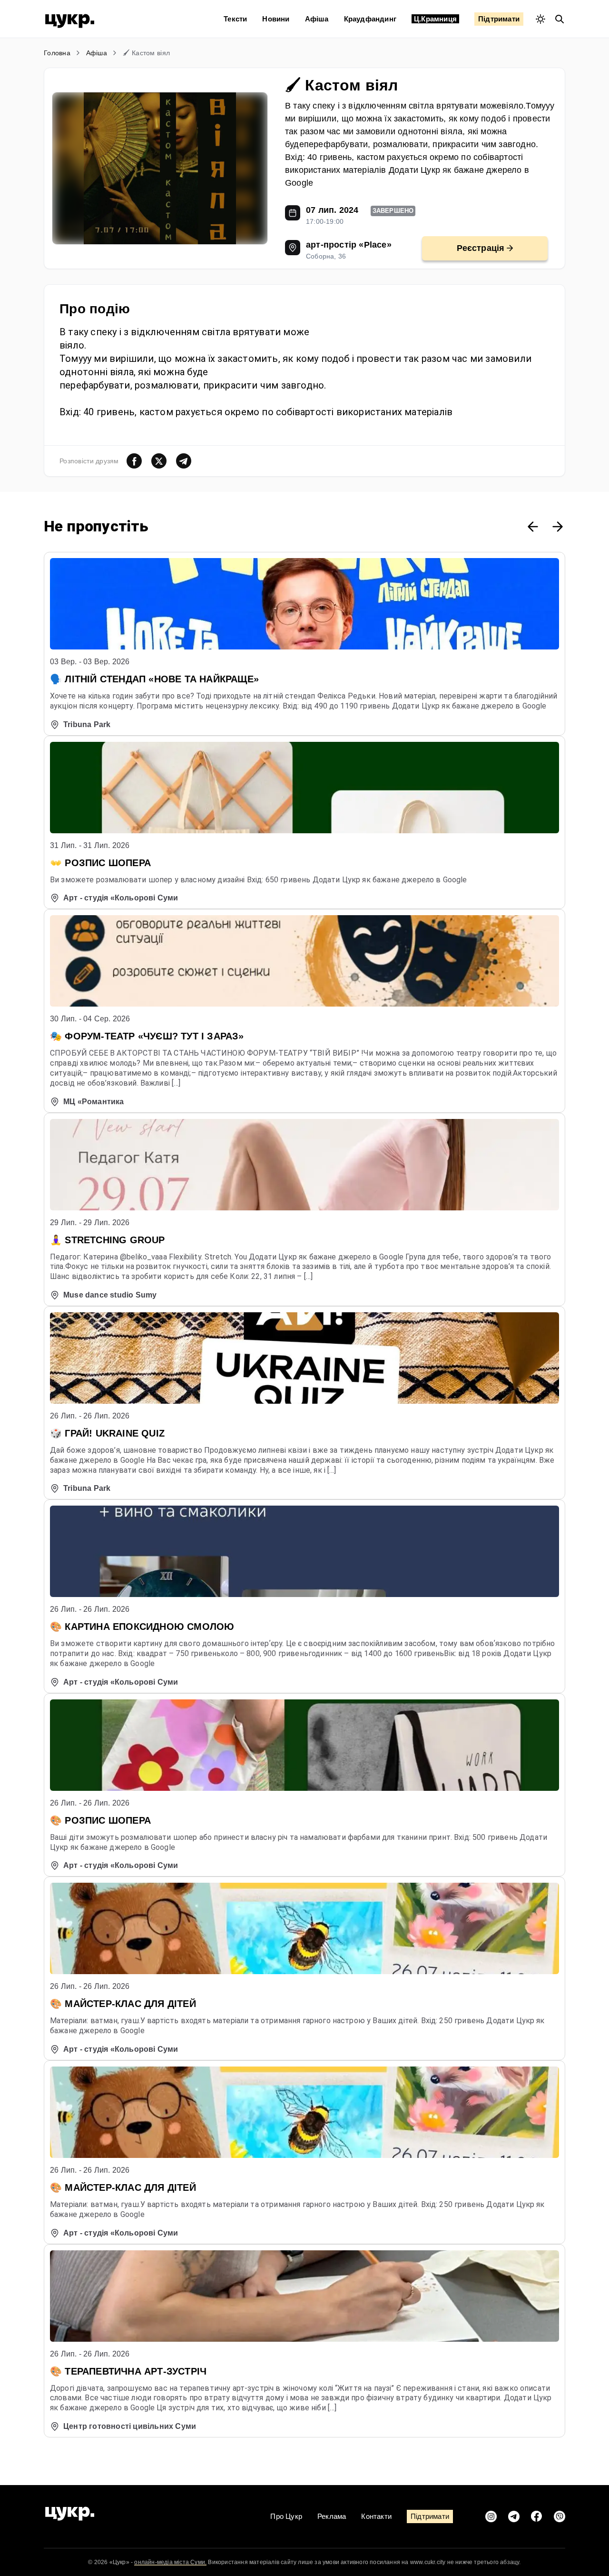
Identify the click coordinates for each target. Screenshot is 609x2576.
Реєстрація (481, 248)
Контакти (376, 2516)
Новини (276, 19)
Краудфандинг (370, 19)
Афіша (317, 19)
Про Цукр (286, 2516)
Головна (57, 53)
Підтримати (499, 19)
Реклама (332, 2516)
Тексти (235, 19)
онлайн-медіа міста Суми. (170, 2562)
